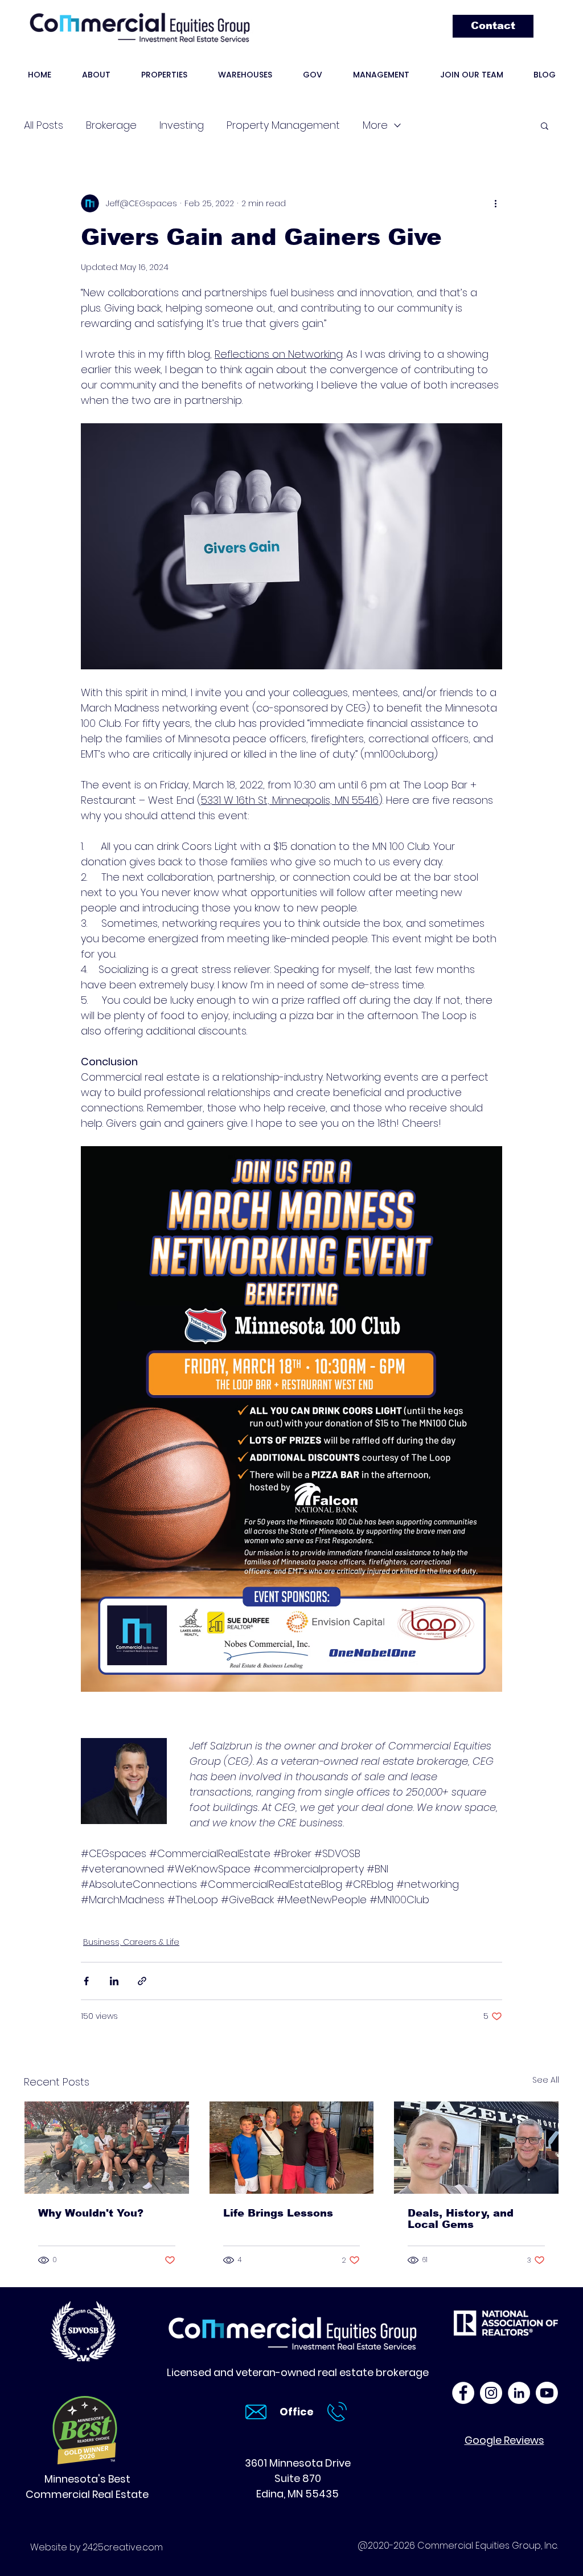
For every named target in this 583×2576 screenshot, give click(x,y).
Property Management (283, 125)
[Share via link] (142, 1981)
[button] (545, 125)
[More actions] (495, 203)
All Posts (44, 125)
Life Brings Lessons (278, 2213)
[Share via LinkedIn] (114, 1981)
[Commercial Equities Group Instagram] (491, 2393)
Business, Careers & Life (131, 1942)
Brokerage (111, 125)
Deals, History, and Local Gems (461, 2219)
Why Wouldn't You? (91, 2213)
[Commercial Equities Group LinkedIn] (519, 2393)
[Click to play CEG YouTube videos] (547, 2393)
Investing (182, 125)
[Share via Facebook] (86, 1981)
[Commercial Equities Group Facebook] (463, 2393)
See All (546, 2080)
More (375, 125)
